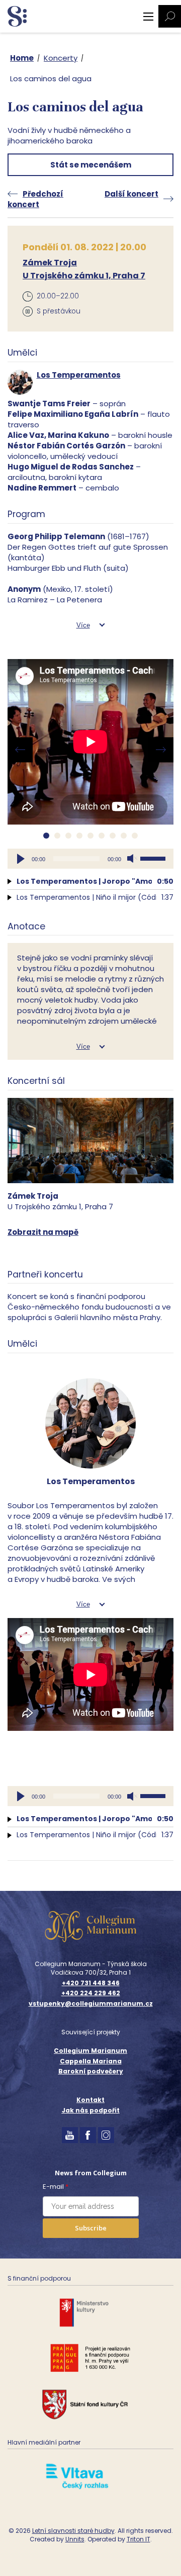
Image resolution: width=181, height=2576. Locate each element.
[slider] (154, 858)
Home (22, 58)
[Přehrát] (21, 859)
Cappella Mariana (91, 2061)
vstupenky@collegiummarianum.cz (91, 2004)
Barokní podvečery (91, 2071)
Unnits (75, 2539)
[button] (46, 836)
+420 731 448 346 (91, 1983)
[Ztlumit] (132, 859)
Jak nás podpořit (91, 2110)
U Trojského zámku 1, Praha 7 (84, 276)
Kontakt (90, 2100)
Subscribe (91, 2228)
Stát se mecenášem (91, 165)
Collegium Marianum (90, 2051)
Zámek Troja (50, 263)
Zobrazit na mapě (43, 1232)
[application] (90, 859)
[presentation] (20, 750)
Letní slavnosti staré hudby (73, 2531)
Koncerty (61, 58)
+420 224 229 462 (91, 1993)
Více (83, 625)
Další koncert (131, 194)
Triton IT (139, 2539)
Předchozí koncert (35, 199)
